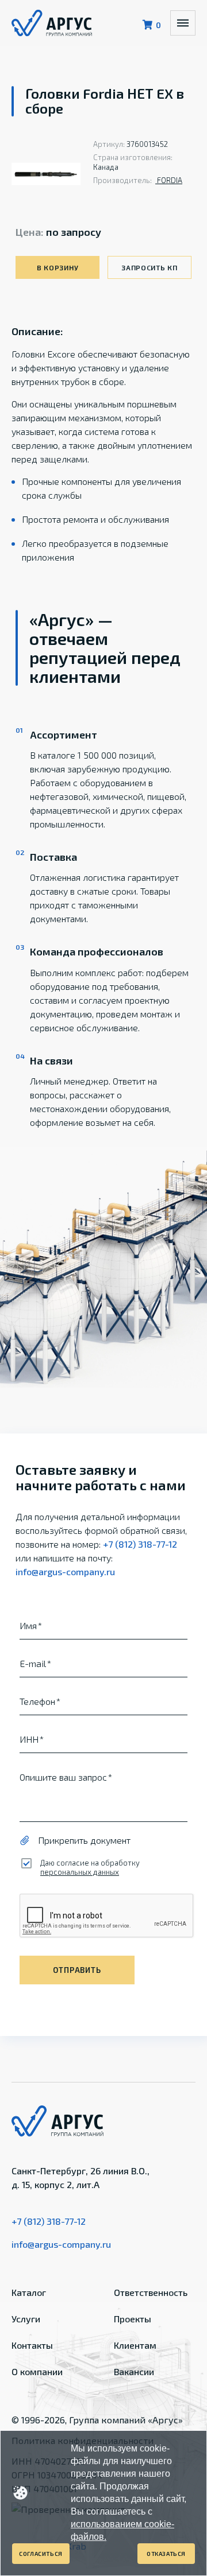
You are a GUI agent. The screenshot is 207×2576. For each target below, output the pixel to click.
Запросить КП (149, 267)
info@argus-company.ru (65, 1571)
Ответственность (151, 2292)
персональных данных (80, 1872)
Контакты (32, 2345)
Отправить (77, 1970)
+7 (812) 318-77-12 (140, 1544)
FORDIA (169, 180)
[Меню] (183, 23)
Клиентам (135, 2345)
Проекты (133, 2319)
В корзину (57, 267)
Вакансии (134, 2371)
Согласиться (41, 2554)
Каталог (29, 2292)
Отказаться (166, 2554)
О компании (37, 2371)
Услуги (26, 2319)
